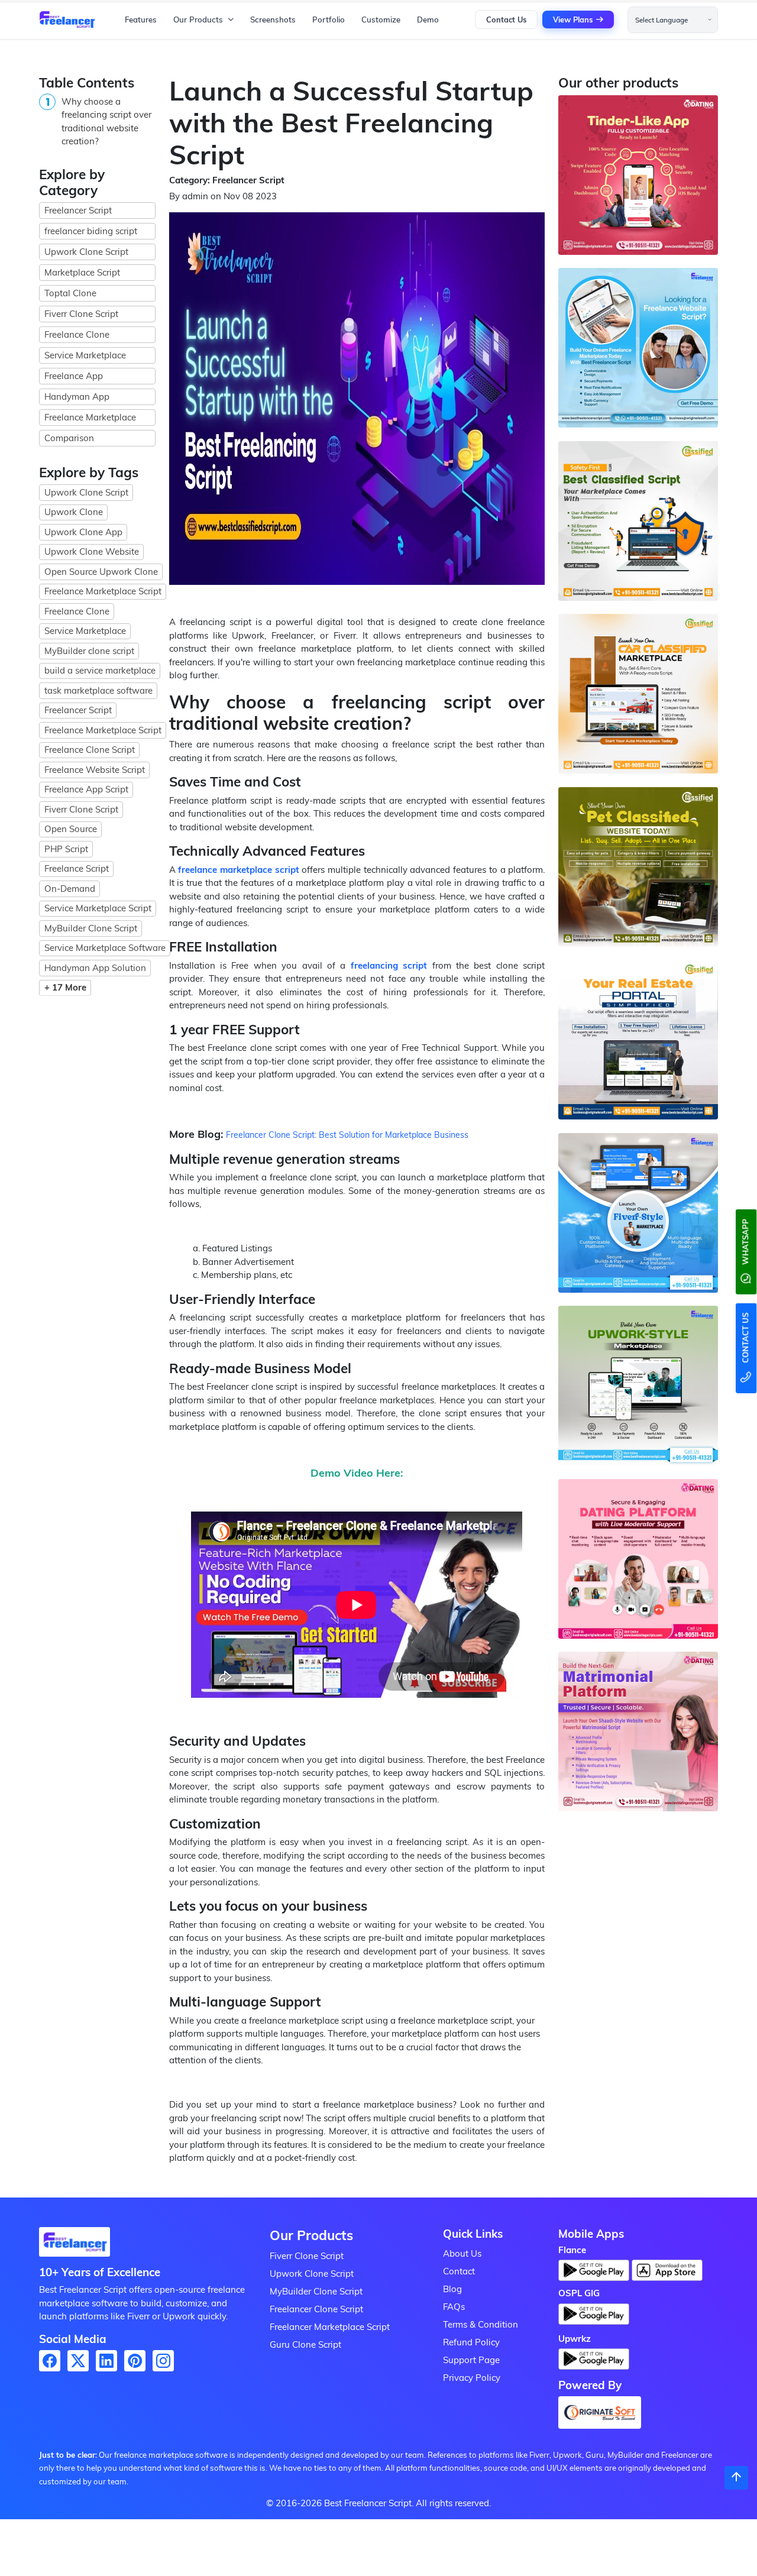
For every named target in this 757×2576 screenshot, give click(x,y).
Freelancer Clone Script (316, 2309)
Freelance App (74, 376)
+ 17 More (65, 987)
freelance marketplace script (238, 870)
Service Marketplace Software (105, 948)
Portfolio (329, 20)
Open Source (71, 829)
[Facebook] (50, 2361)
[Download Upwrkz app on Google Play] (594, 2363)
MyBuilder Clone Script (91, 928)
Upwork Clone (74, 512)
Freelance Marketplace (90, 417)
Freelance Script (77, 868)
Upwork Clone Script (86, 252)
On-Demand (70, 889)
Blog (452, 2289)
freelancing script (389, 965)
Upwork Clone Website (92, 551)
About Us (462, 2253)
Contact (459, 2271)
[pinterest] (135, 2361)
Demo (428, 20)
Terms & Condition (481, 2324)
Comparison (69, 438)
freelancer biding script (91, 231)
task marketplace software (98, 690)
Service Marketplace (85, 355)
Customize (381, 20)
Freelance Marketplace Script (103, 591)
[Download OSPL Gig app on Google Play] (594, 2317)
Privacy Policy (472, 2378)
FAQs (454, 2307)
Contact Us (506, 20)
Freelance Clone (77, 334)
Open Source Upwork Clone (101, 572)
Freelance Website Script (95, 770)
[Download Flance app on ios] (667, 2270)
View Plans (573, 20)
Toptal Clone (70, 293)
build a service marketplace (100, 670)
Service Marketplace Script (98, 908)
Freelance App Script (86, 789)
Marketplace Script (82, 272)
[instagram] (163, 2361)
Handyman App (77, 397)
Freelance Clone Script (90, 750)
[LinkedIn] (106, 2361)
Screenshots (273, 20)
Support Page (471, 2360)
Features (141, 20)
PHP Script (66, 849)
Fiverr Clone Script (81, 314)
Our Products (198, 20)
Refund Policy (471, 2342)
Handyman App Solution (95, 968)
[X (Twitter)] (78, 2361)
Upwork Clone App (83, 532)
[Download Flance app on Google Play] (75, 2245)
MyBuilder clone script (89, 651)
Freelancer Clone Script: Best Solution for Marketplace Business (347, 1135)
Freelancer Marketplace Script (330, 2327)
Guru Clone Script (305, 2344)
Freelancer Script (78, 210)
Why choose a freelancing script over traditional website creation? (106, 122)
